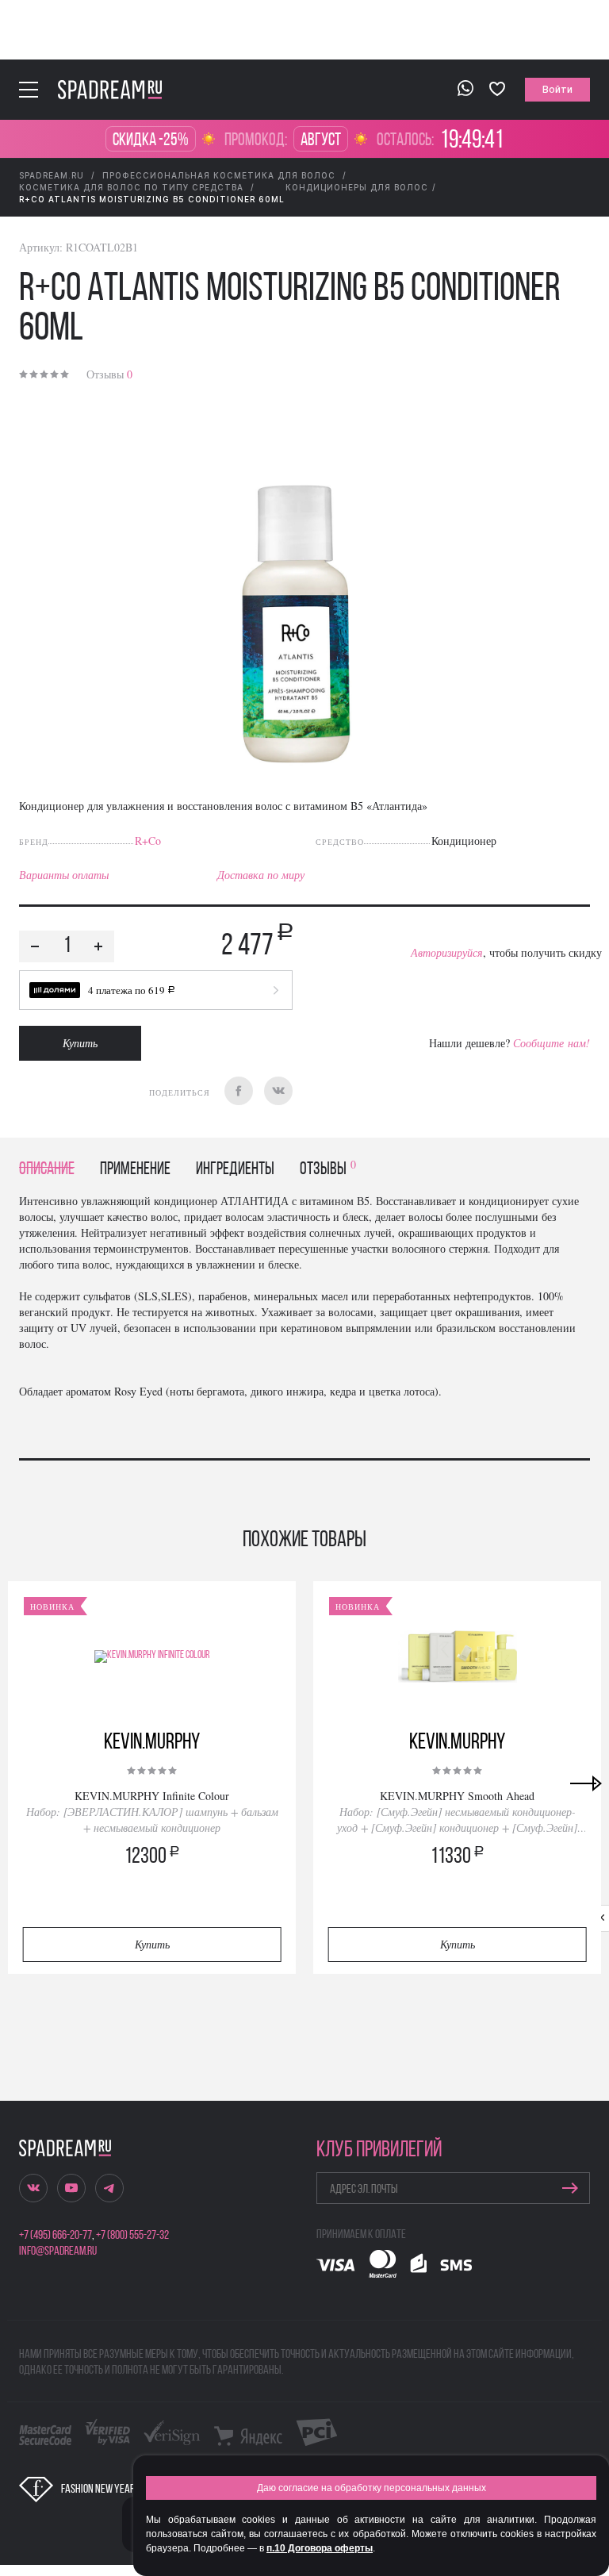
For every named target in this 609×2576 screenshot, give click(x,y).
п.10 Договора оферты (320, 2548)
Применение (135, 1170)
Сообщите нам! (552, 1043)
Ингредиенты (235, 1170)
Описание (47, 1170)
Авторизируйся (447, 952)
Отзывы (109, 374)
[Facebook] (239, 1091)
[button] (156, 990)
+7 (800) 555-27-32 (132, 2236)
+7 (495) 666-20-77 (56, 2236)
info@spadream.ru (58, 2252)
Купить (80, 1043)
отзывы (328, 1170)
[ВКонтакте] (278, 1091)
